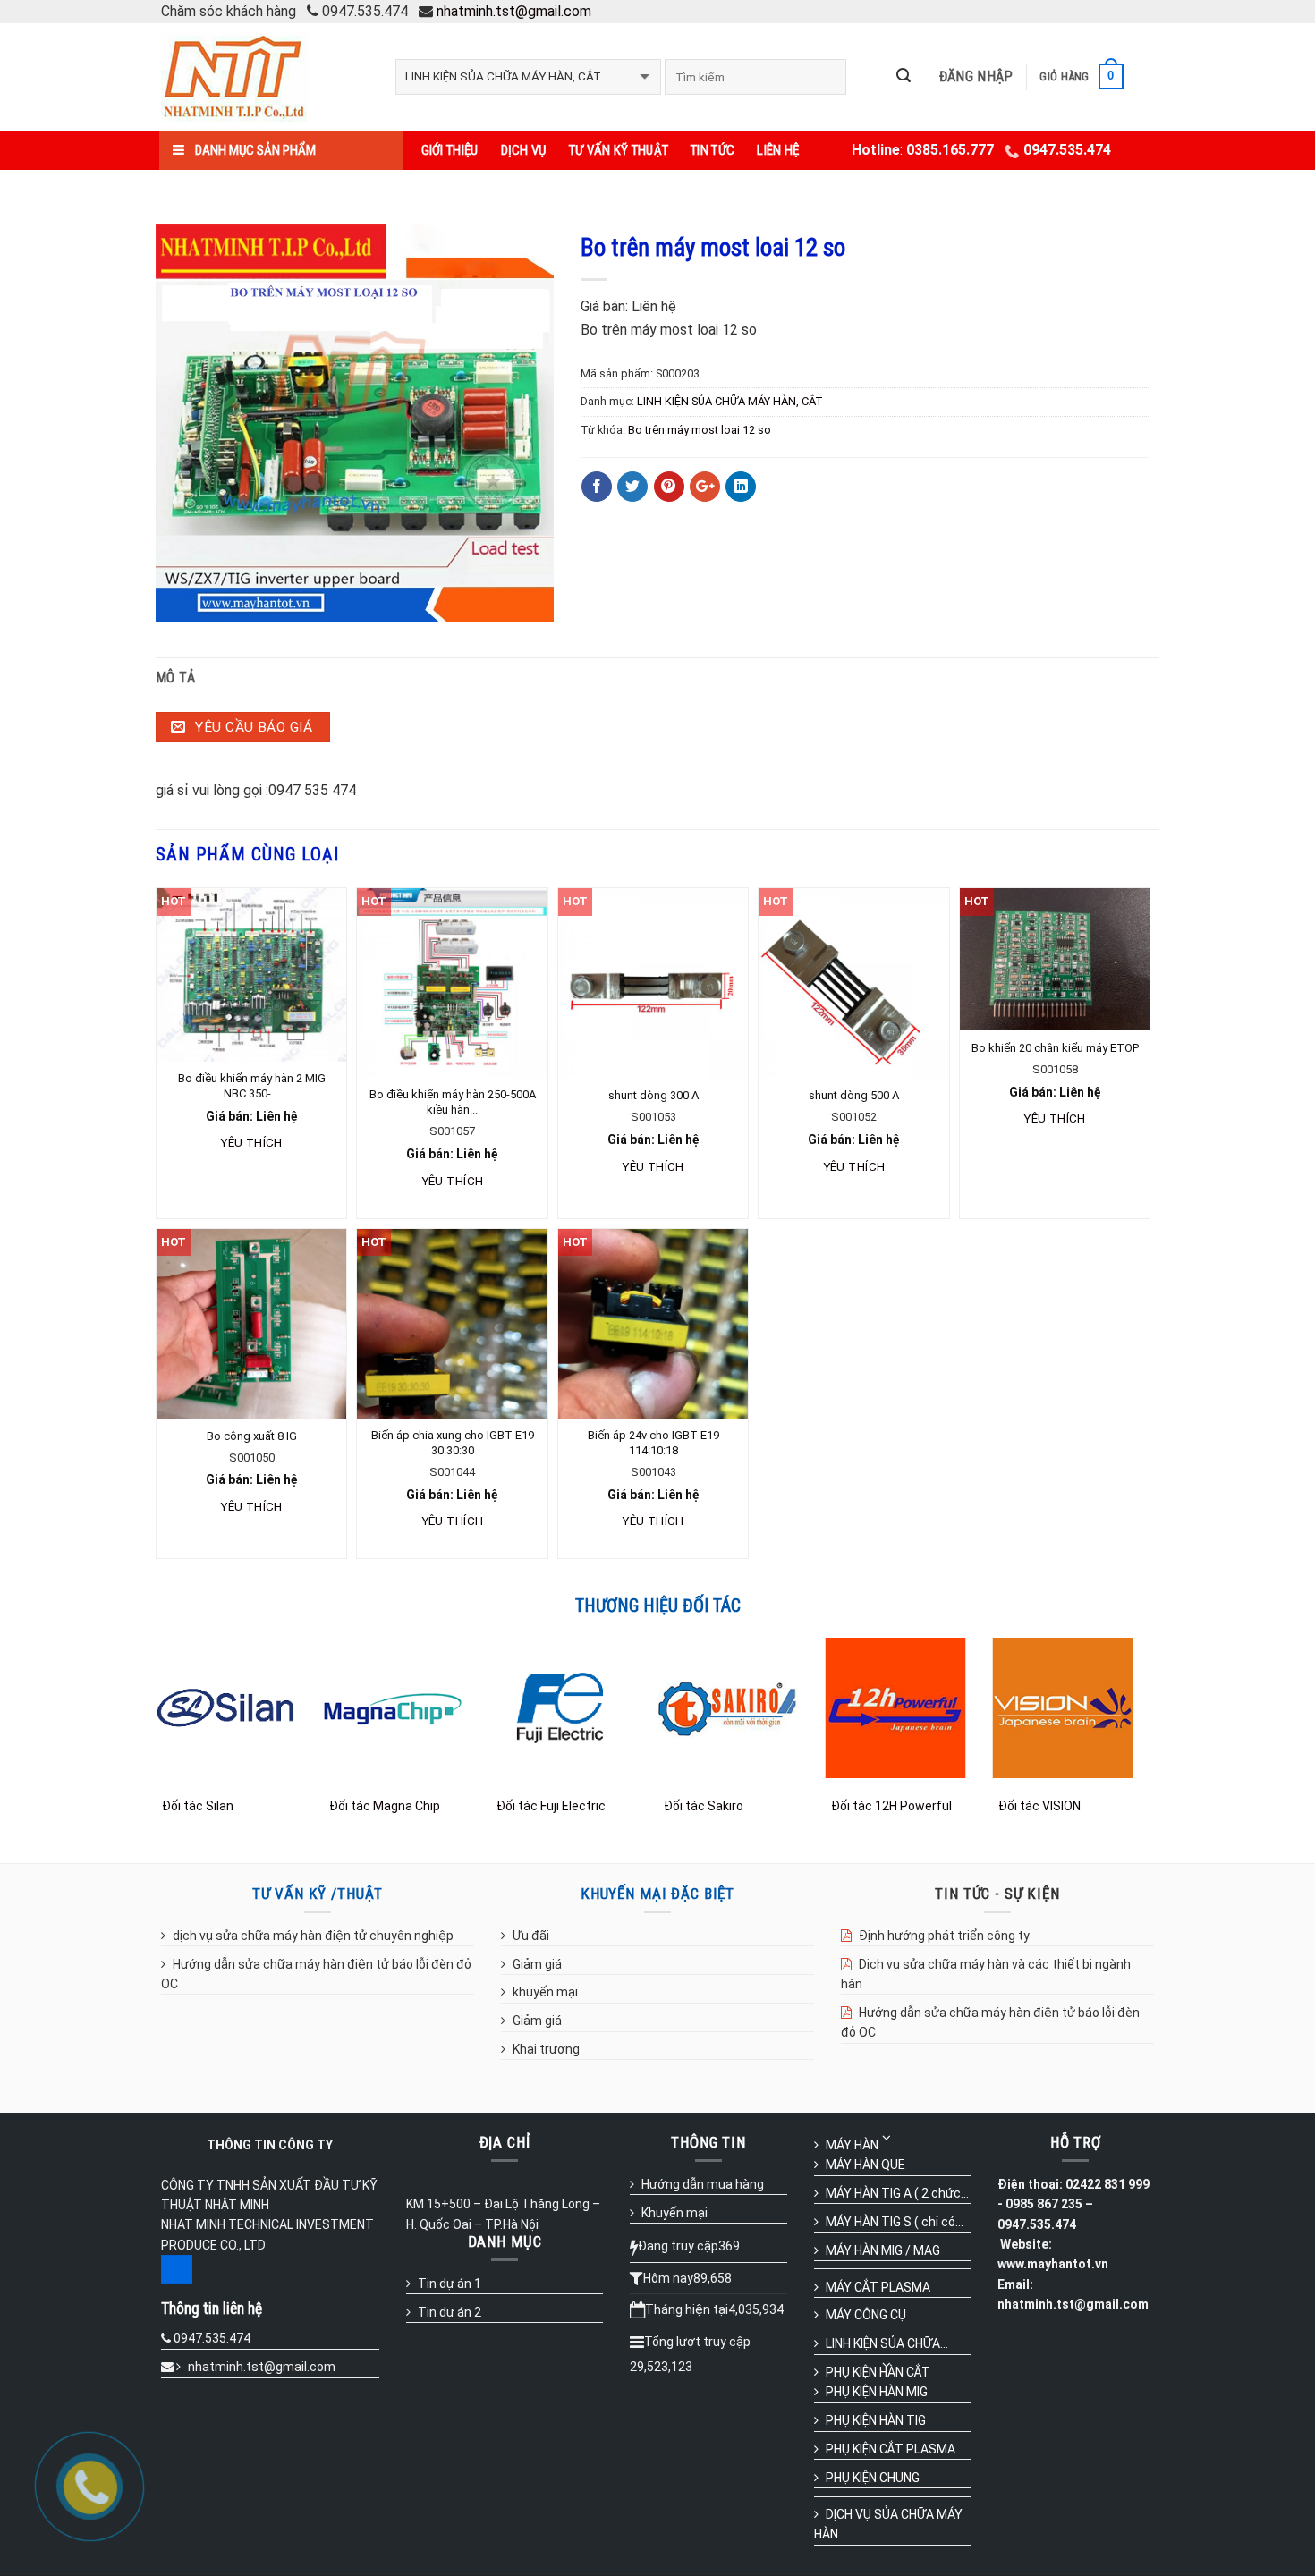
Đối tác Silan (198, 1806)
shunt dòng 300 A (653, 1095)
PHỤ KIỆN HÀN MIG (877, 2392)
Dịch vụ (524, 150)
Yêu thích (251, 1142)
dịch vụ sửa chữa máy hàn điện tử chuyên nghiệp (313, 1936)
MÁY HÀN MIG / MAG (883, 2250)
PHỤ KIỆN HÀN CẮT (878, 2372)
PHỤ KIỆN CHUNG (873, 2478)
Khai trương (546, 2049)
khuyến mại (545, 1992)
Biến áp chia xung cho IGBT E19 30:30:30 (453, 1443)
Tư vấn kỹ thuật (619, 150)
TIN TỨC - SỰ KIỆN (997, 1894)
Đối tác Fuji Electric (551, 1806)
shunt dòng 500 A (854, 1095)
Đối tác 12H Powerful (891, 1806)
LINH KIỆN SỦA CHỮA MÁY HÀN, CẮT (730, 401)
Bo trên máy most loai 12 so (700, 430)
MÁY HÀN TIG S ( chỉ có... (895, 2222)
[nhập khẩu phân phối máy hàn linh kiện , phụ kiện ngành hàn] (265, 77)
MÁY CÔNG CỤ (866, 2315)
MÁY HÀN (852, 2145)
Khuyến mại (674, 2213)
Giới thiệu (450, 150)
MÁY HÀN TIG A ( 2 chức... (897, 2193)
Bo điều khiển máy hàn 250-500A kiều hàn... (453, 1102)
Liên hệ (778, 150)
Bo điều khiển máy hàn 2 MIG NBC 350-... (252, 1086)
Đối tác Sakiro (704, 1806)
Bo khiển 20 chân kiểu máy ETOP (1055, 1048)
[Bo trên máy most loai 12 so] (355, 421)
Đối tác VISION (1039, 1806)
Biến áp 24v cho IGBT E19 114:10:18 (653, 1443)
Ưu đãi (531, 1936)
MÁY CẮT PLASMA (878, 2287)
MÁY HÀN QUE (865, 2165)
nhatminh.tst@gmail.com (514, 11)
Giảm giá (537, 1964)
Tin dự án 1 (450, 2284)
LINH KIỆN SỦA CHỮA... (887, 2343)
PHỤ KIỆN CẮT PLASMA (891, 2449)
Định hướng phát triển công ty (944, 1936)
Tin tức (713, 150)
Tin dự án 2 (450, 2312)
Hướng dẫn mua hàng (703, 2184)
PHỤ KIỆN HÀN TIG (876, 2420)
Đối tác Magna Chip (385, 1806)
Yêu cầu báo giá (252, 727)
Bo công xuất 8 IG (252, 1436)
